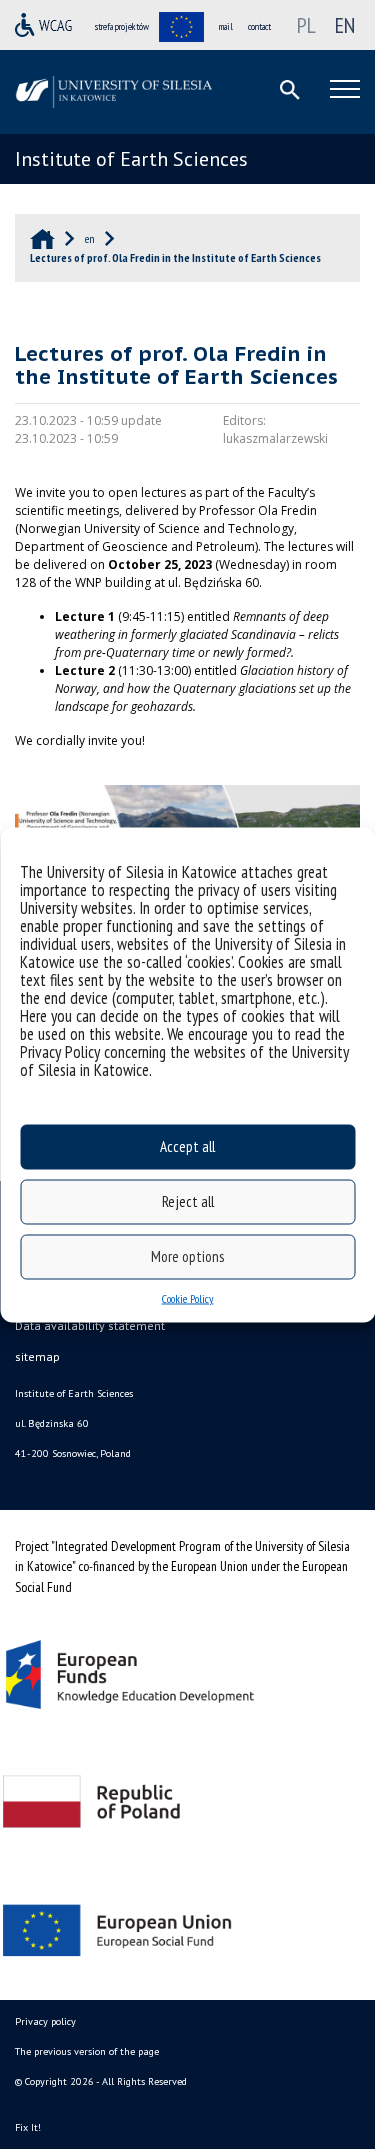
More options (187, 1256)
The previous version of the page (87, 2051)
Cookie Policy (188, 1297)
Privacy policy (45, 2021)
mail (226, 26)
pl (306, 25)
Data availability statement (90, 1325)
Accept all (187, 1146)
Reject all (188, 1201)
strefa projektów (122, 26)
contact (259, 26)
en (345, 25)
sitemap (37, 1356)
